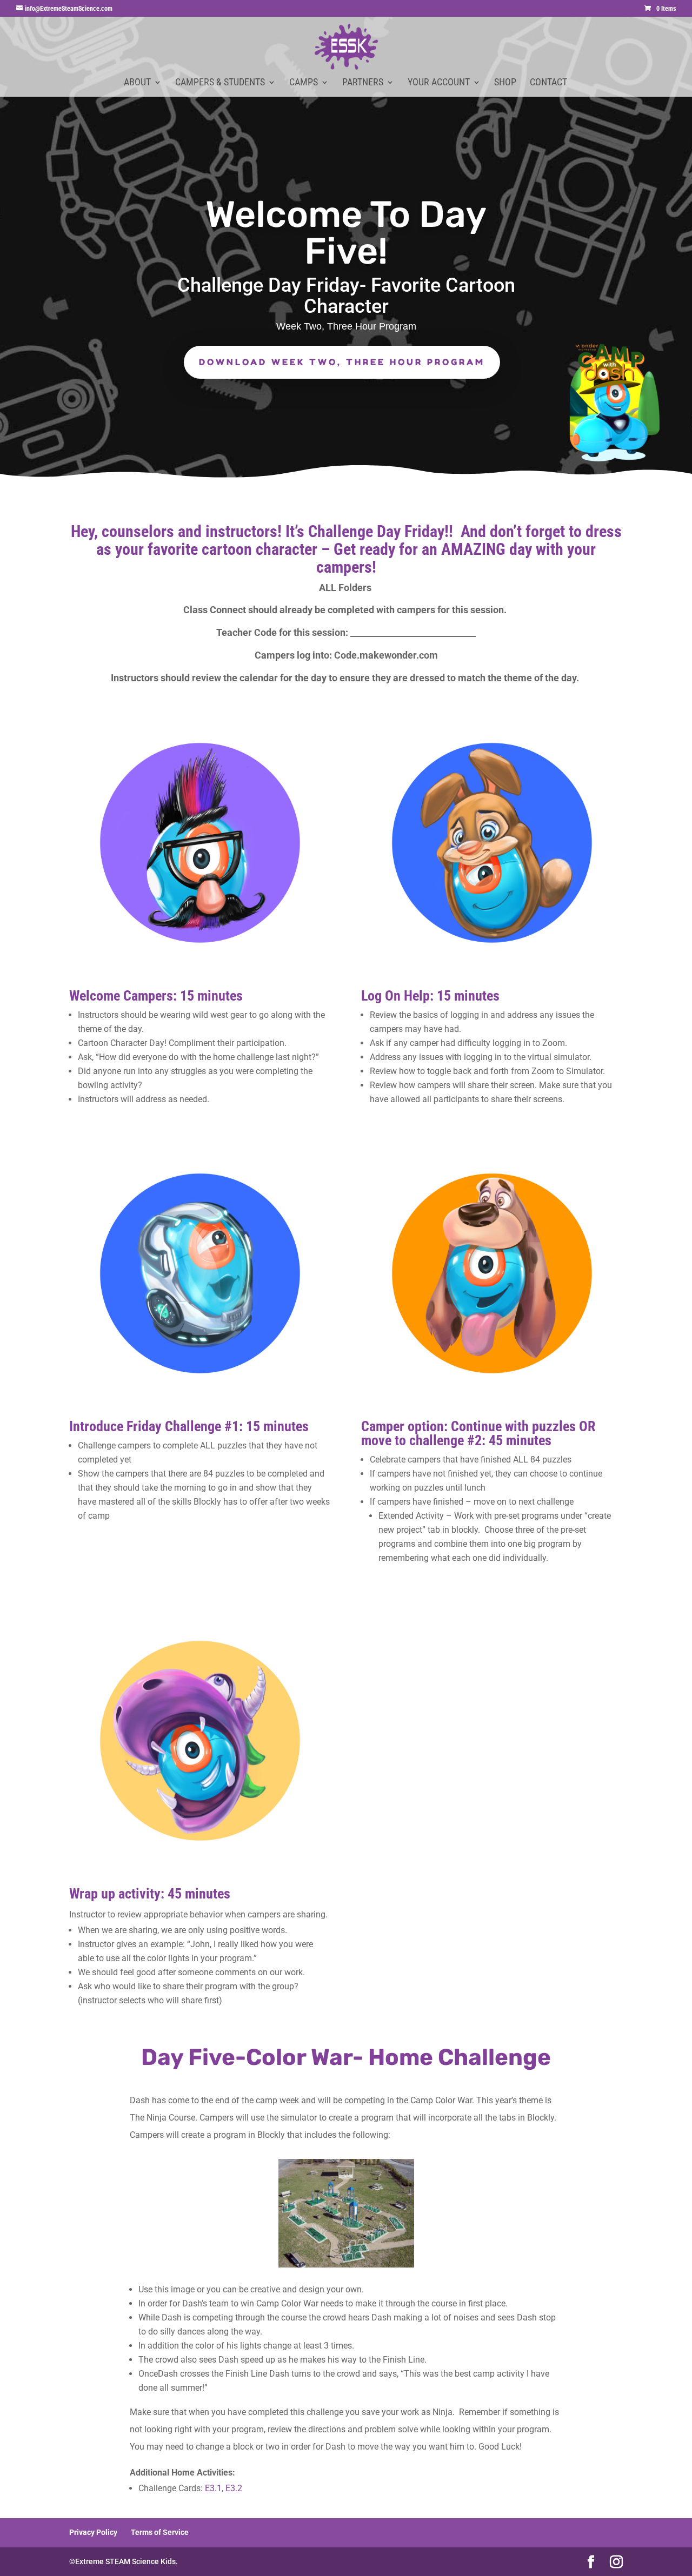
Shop (505, 83)
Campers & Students (220, 83)
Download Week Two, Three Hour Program (342, 362)
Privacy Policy (93, 2532)
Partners (363, 83)
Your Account (439, 83)
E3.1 (213, 2488)
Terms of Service (160, 2532)
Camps (304, 83)
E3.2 (234, 2488)
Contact (548, 83)
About (137, 83)
